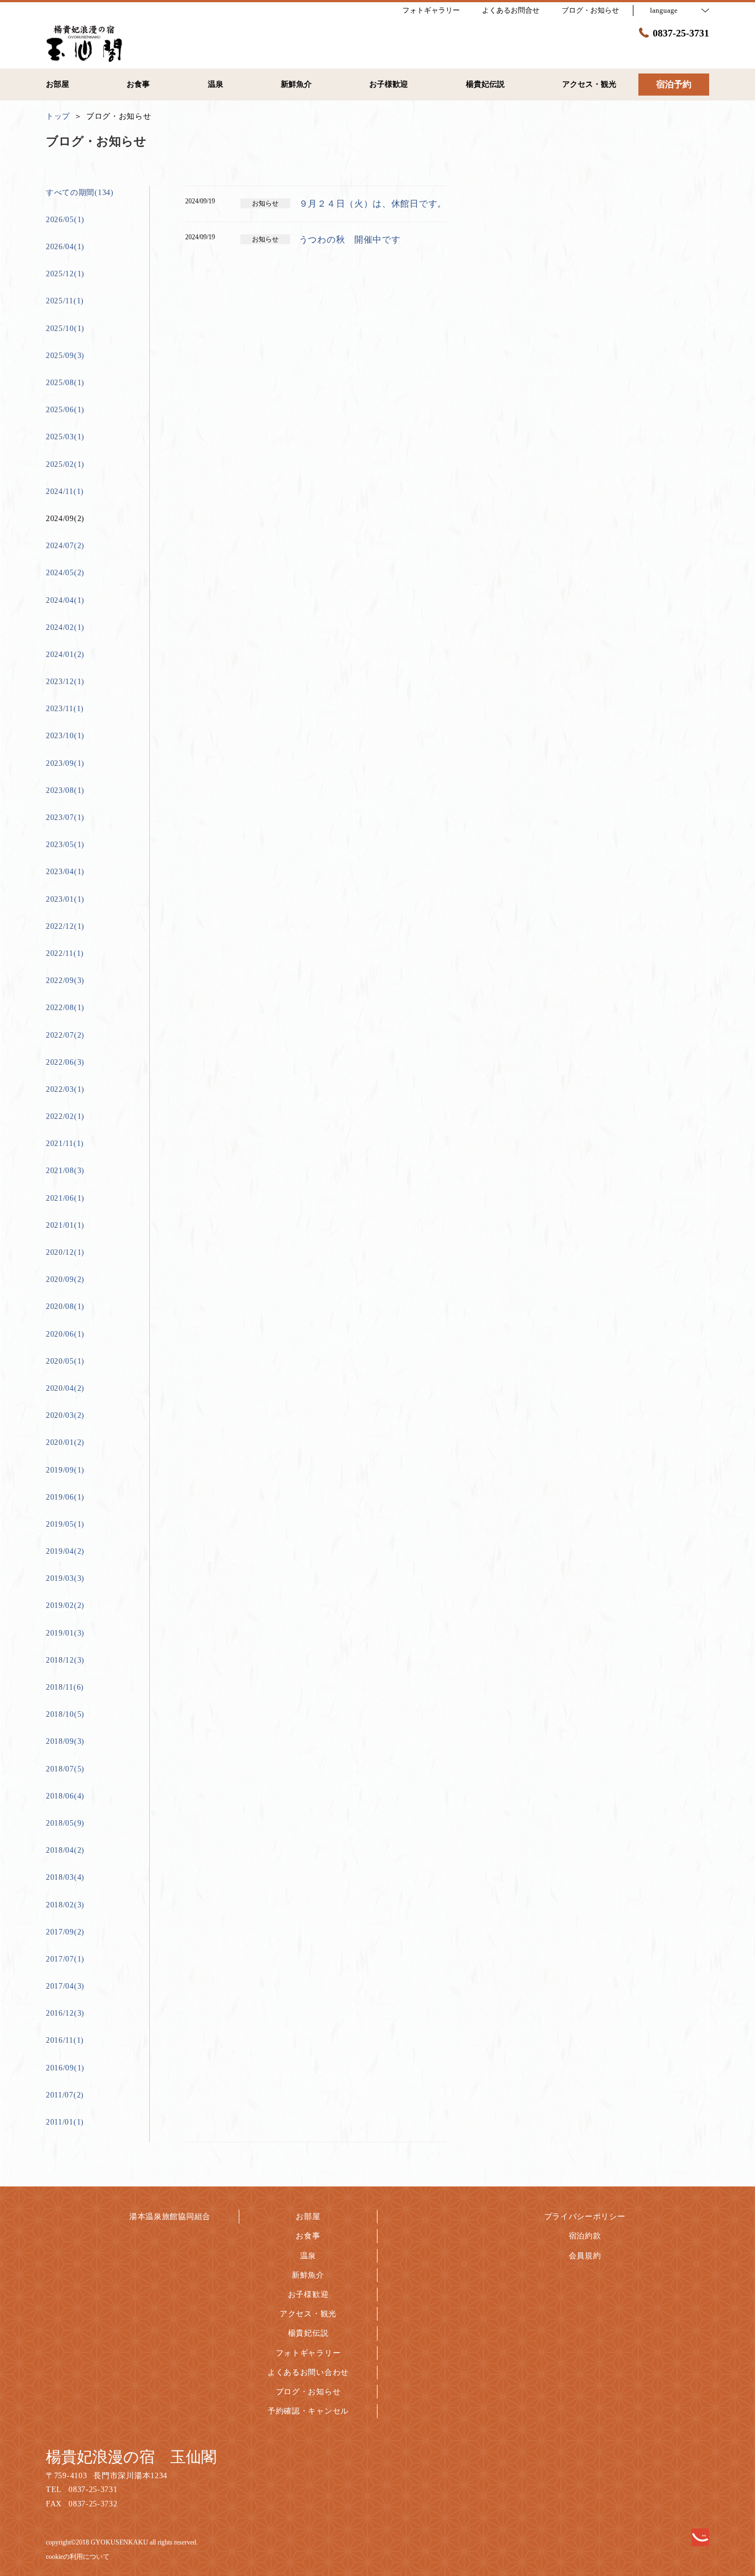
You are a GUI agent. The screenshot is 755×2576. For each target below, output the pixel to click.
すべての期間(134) (80, 193)
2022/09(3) (65, 981)
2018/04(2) (65, 1850)
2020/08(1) (65, 1307)
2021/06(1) (65, 1198)
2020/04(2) (65, 1388)
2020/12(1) (65, 1252)
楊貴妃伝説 (308, 2333)
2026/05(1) (65, 220)
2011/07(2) (65, 2095)
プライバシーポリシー (585, 2217)
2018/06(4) (65, 1796)
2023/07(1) (65, 818)
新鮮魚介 (308, 2275)
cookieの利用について (78, 2557)
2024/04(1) (65, 600)
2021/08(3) (65, 1171)
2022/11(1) (65, 953)
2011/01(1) (65, 2122)
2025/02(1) (65, 464)
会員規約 (585, 2256)
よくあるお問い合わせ (308, 2372)
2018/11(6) (65, 1687)
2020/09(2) (65, 1279)
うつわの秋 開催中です (350, 240)
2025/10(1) (65, 328)
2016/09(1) (65, 2068)
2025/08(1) (65, 383)
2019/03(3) (65, 1578)
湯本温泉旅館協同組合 (170, 2217)
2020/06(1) (65, 1334)
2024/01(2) (65, 654)
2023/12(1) (65, 682)
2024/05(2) (65, 573)
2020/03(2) (65, 1415)
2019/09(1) (65, 1470)
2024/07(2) (65, 546)
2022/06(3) (65, 1062)
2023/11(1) (65, 709)
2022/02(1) (65, 1116)
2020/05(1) (65, 1361)
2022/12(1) (65, 926)
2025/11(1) (65, 301)
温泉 (308, 2256)
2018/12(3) (65, 1660)
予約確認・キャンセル (308, 2411)
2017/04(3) (65, 1986)
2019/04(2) (65, 1551)
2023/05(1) (65, 845)
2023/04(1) (65, 872)
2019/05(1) (65, 1524)
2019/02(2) (65, 1605)
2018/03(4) (65, 1877)
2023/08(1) (65, 790)
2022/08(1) (65, 1008)
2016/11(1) (65, 2040)
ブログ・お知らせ (308, 2392)
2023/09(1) (65, 763)
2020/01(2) (65, 1442)
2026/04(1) (65, 247)
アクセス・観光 (308, 2314)
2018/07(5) (65, 1769)
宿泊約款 (585, 2236)
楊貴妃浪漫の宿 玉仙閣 (131, 2457)
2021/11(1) (65, 1144)
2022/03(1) (65, 1089)
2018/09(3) (65, 1741)
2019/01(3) (65, 1633)
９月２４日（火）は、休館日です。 (373, 204)
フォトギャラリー (308, 2353)
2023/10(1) (65, 736)
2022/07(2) (65, 1035)
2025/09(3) (65, 356)
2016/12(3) (65, 2013)
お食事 (308, 2236)
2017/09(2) (65, 1932)
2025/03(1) (65, 437)
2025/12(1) (65, 274)
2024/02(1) (65, 627)
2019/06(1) (65, 1497)
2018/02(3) (65, 1905)
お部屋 (308, 2217)
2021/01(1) (65, 1225)
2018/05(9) (65, 1823)
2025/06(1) (65, 410)
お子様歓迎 (308, 2294)
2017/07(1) (65, 1959)
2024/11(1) (65, 491)
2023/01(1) (65, 899)
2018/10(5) (65, 1714)
